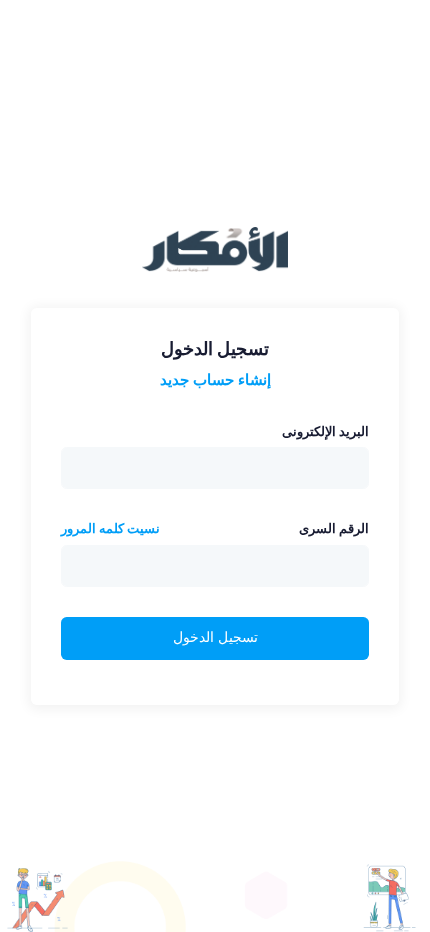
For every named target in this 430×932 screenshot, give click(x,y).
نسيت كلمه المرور (110, 528)
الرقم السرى (334, 528)
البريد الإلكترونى (325, 431)
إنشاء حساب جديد (215, 379)
